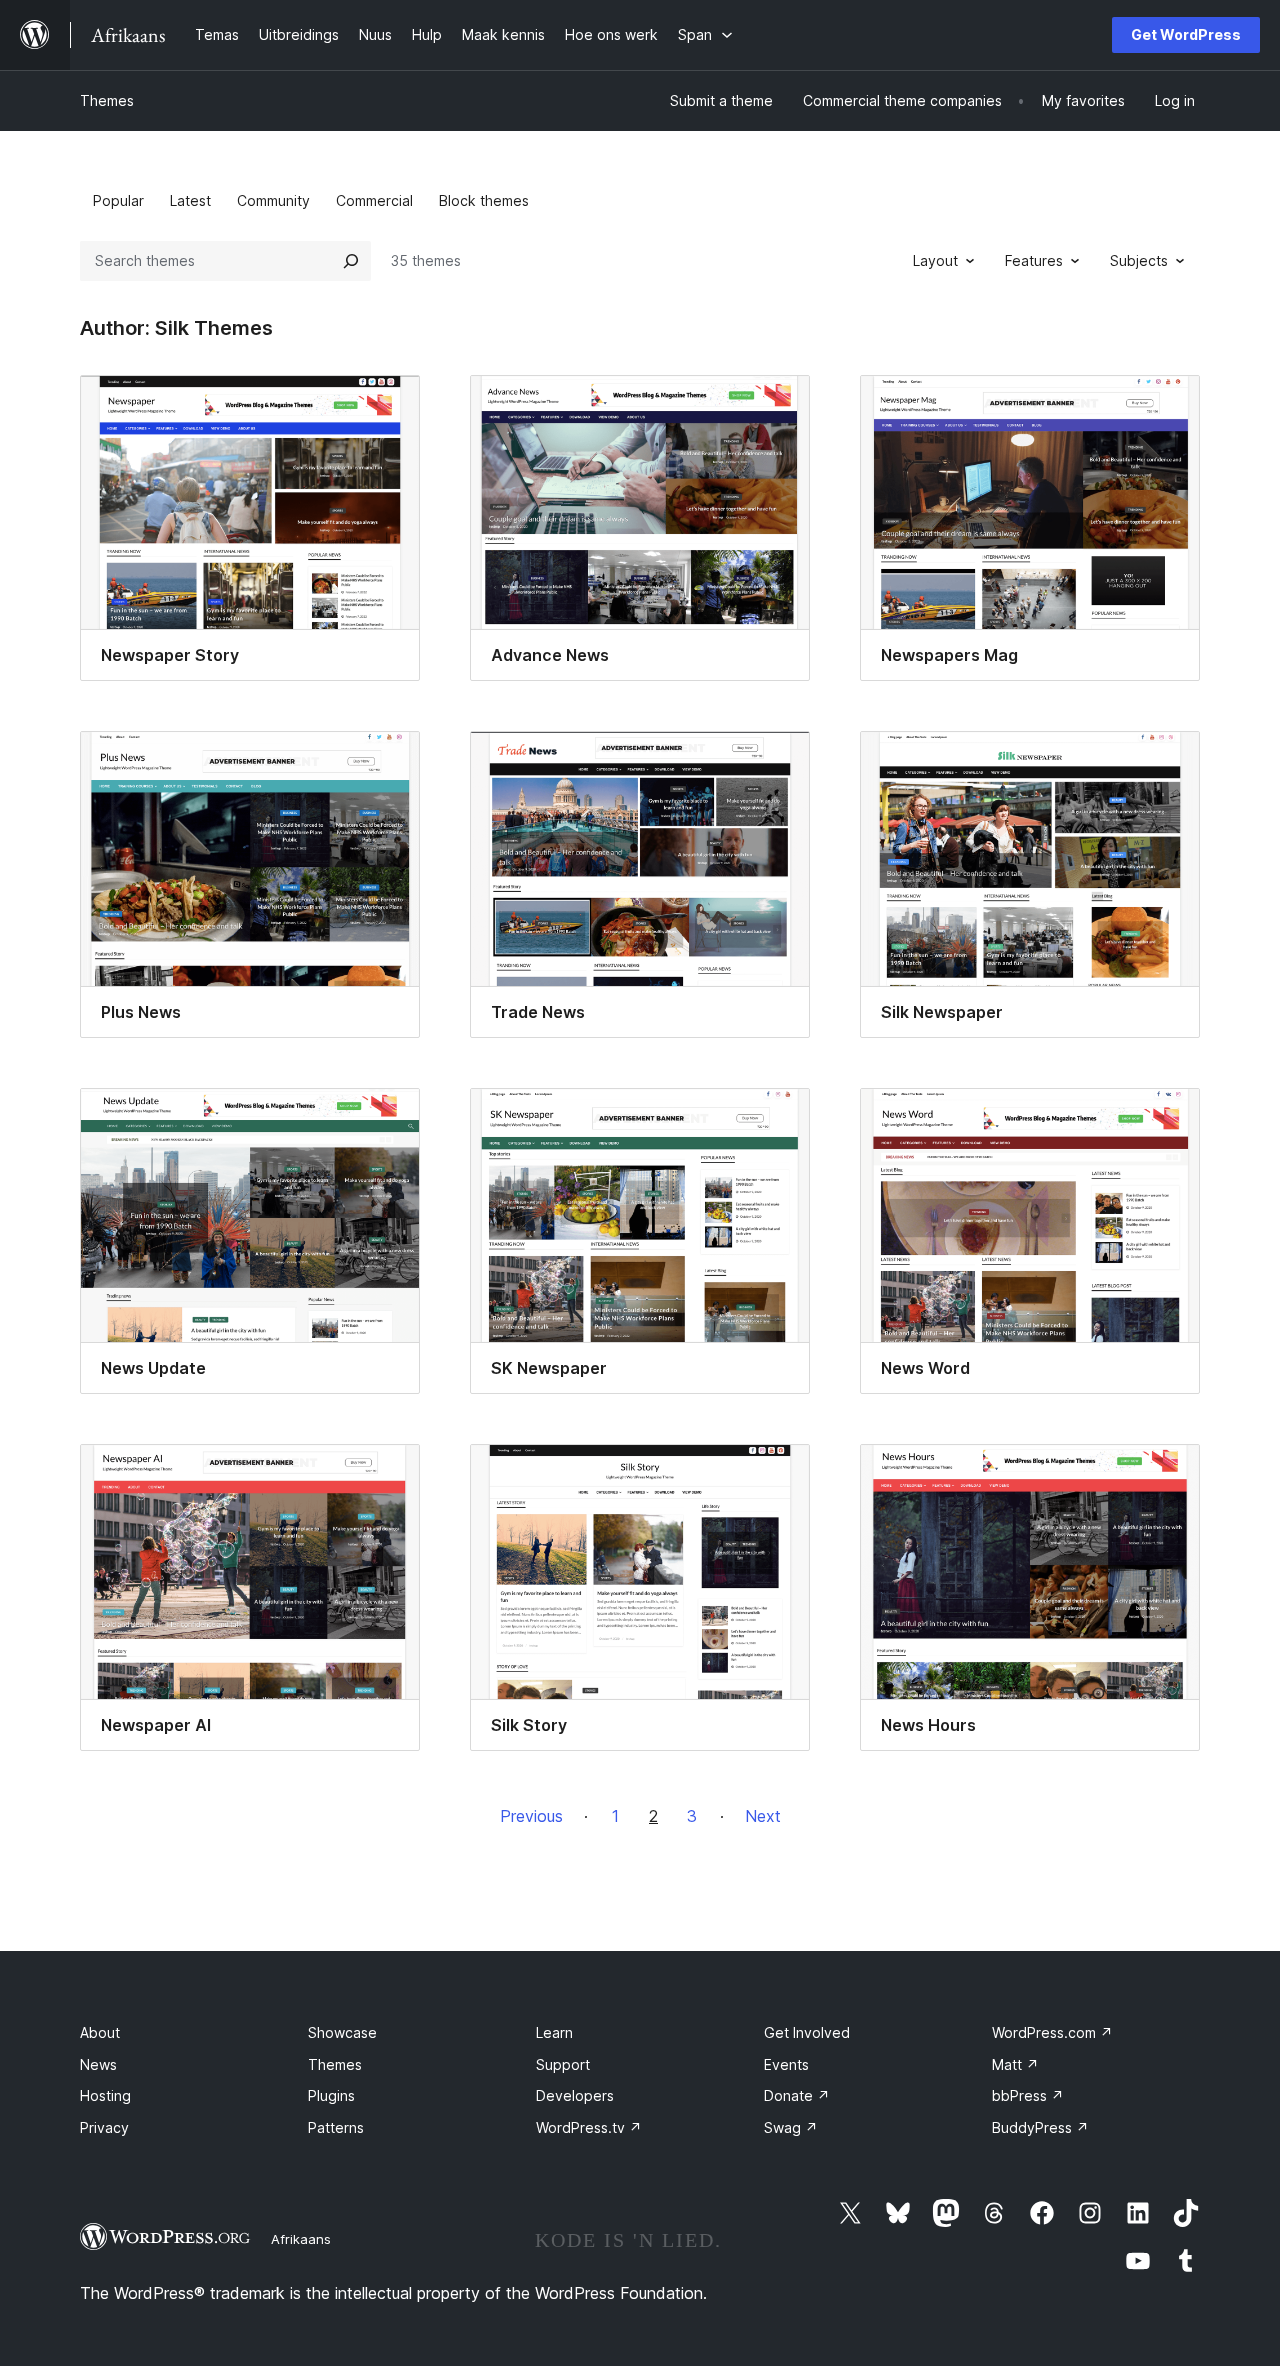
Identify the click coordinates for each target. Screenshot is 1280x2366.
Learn (554, 2032)
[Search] (351, 261)
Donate (797, 2095)
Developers (575, 2095)
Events (786, 2064)
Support (563, 2064)
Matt (1015, 2064)
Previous (531, 1816)
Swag (791, 2127)
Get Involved (807, 2032)
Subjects (1139, 260)
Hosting (105, 2095)
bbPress (1028, 2095)
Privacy (104, 2127)
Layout (935, 260)
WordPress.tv (589, 2127)
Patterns (336, 2127)
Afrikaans (301, 2239)
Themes (107, 100)
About (100, 2032)
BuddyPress (1040, 2127)
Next (763, 1816)
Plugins (331, 2095)
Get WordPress (1186, 34)
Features (1034, 260)
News (98, 2064)
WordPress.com (1052, 2032)
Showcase (342, 2032)
